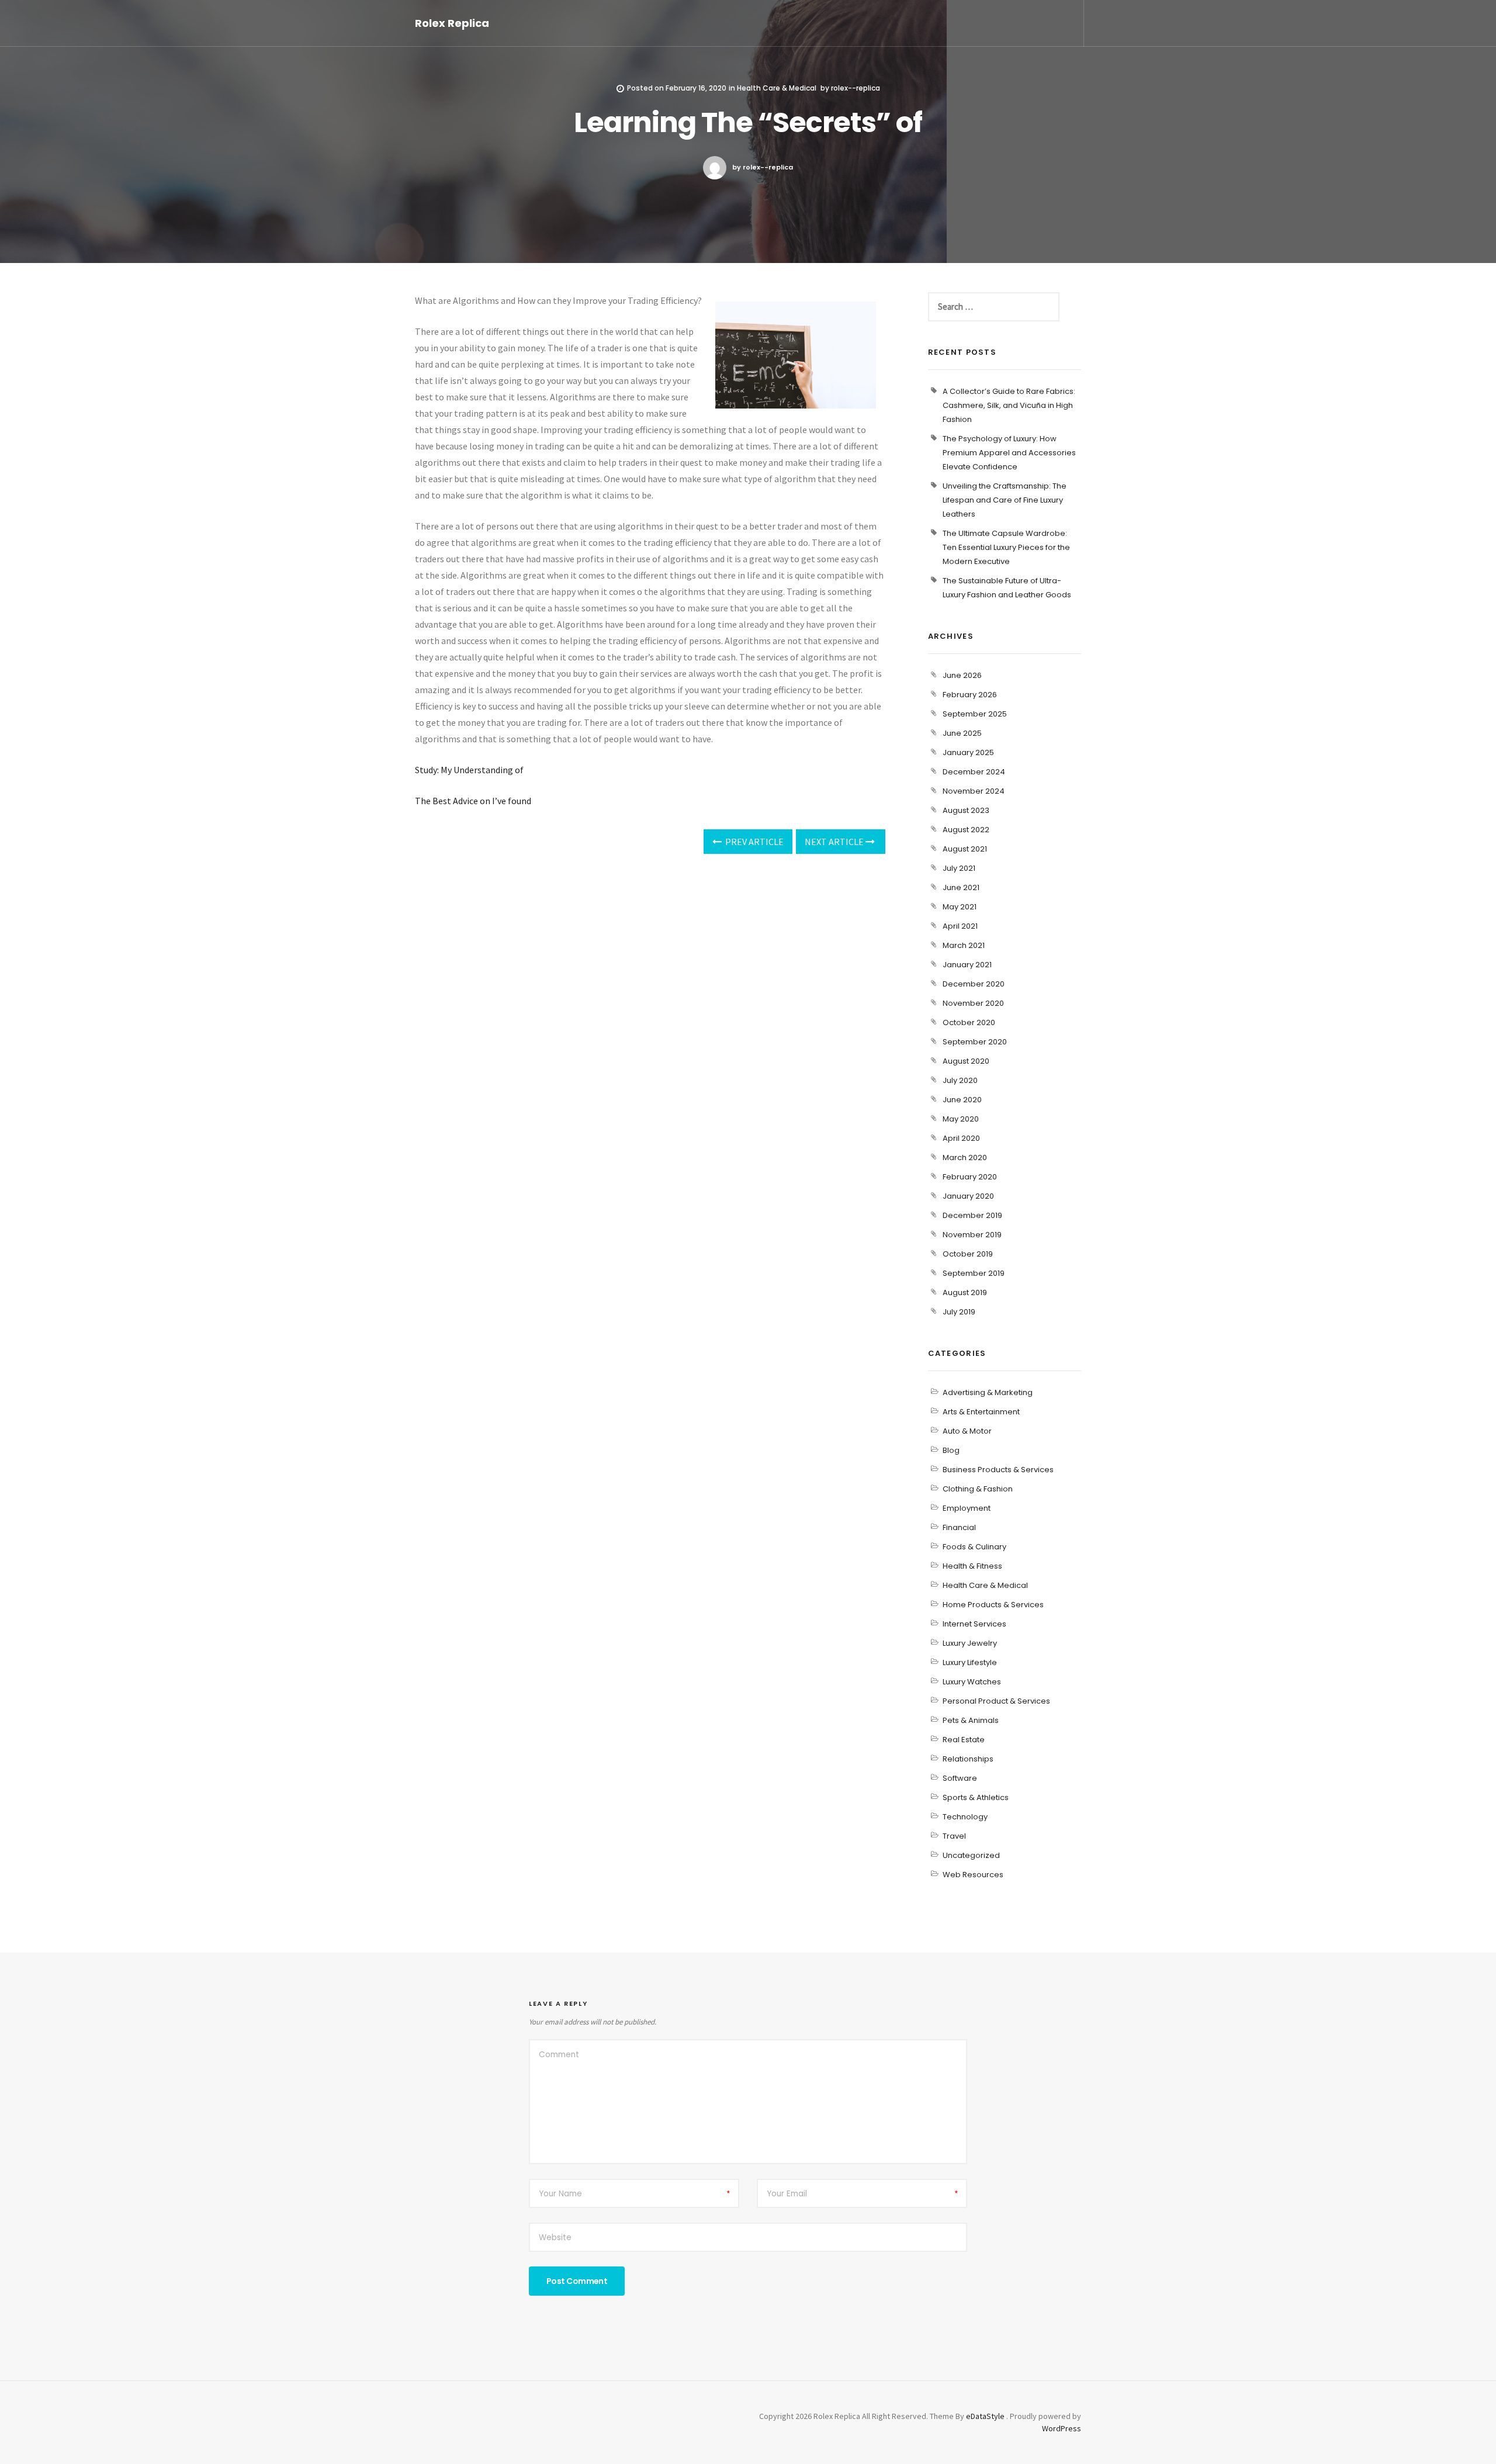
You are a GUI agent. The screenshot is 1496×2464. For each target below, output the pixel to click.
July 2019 (959, 1312)
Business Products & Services (998, 1470)
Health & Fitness (972, 1566)
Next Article (835, 842)
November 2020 (973, 1003)
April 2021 (960, 926)
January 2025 (968, 752)
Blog (951, 1450)
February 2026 (970, 695)
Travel (954, 1836)
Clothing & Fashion (978, 1489)
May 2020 (961, 1119)
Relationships (968, 1759)
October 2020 (969, 1022)
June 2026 (962, 675)
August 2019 (965, 1292)
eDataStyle (985, 2416)
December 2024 (974, 772)
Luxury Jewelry (970, 1643)
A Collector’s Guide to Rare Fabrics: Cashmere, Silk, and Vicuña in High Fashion (1009, 405)
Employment (967, 1508)
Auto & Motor (967, 1431)
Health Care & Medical (777, 88)
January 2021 (967, 965)
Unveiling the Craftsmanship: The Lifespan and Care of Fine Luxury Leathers (1005, 500)
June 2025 (962, 733)
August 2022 (966, 830)
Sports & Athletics (976, 1797)
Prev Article (754, 842)
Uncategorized (971, 1855)
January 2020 (968, 1196)
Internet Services (974, 1624)
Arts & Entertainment (981, 1412)
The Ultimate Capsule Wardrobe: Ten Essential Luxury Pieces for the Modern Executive (1006, 547)
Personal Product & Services (996, 1701)
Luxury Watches (972, 1682)
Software (960, 1778)
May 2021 (960, 907)
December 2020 (974, 984)
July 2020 (960, 1080)
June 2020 (962, 1100)
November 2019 (972, 1235)
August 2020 (966, 1061)
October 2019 (968, 1254)
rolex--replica (856, 88)
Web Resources (973, 1875)
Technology (965, 1817)
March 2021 (964, 945)
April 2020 (961, 1138)
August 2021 (965, 849)
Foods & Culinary (974, 1547)
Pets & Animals (971, 1720)
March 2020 (965, 1157)
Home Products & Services (993, 1605)
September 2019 (974, 1273)
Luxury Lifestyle (970, 1662)
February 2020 (970, 1177)
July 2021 (959, 868)
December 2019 (972, 1215)
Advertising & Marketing (988, 1392)
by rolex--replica (763, 167)
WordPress (1062, 2428)
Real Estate (964, 1740)
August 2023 (966, 810)
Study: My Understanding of (469, 770)
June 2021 (961, 887)
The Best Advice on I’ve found (473, 801)
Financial (959, 1527)
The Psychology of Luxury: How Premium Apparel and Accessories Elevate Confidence (1009, 453)
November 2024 (974, 791)
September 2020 (975, 1042)
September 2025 (975, 714)
